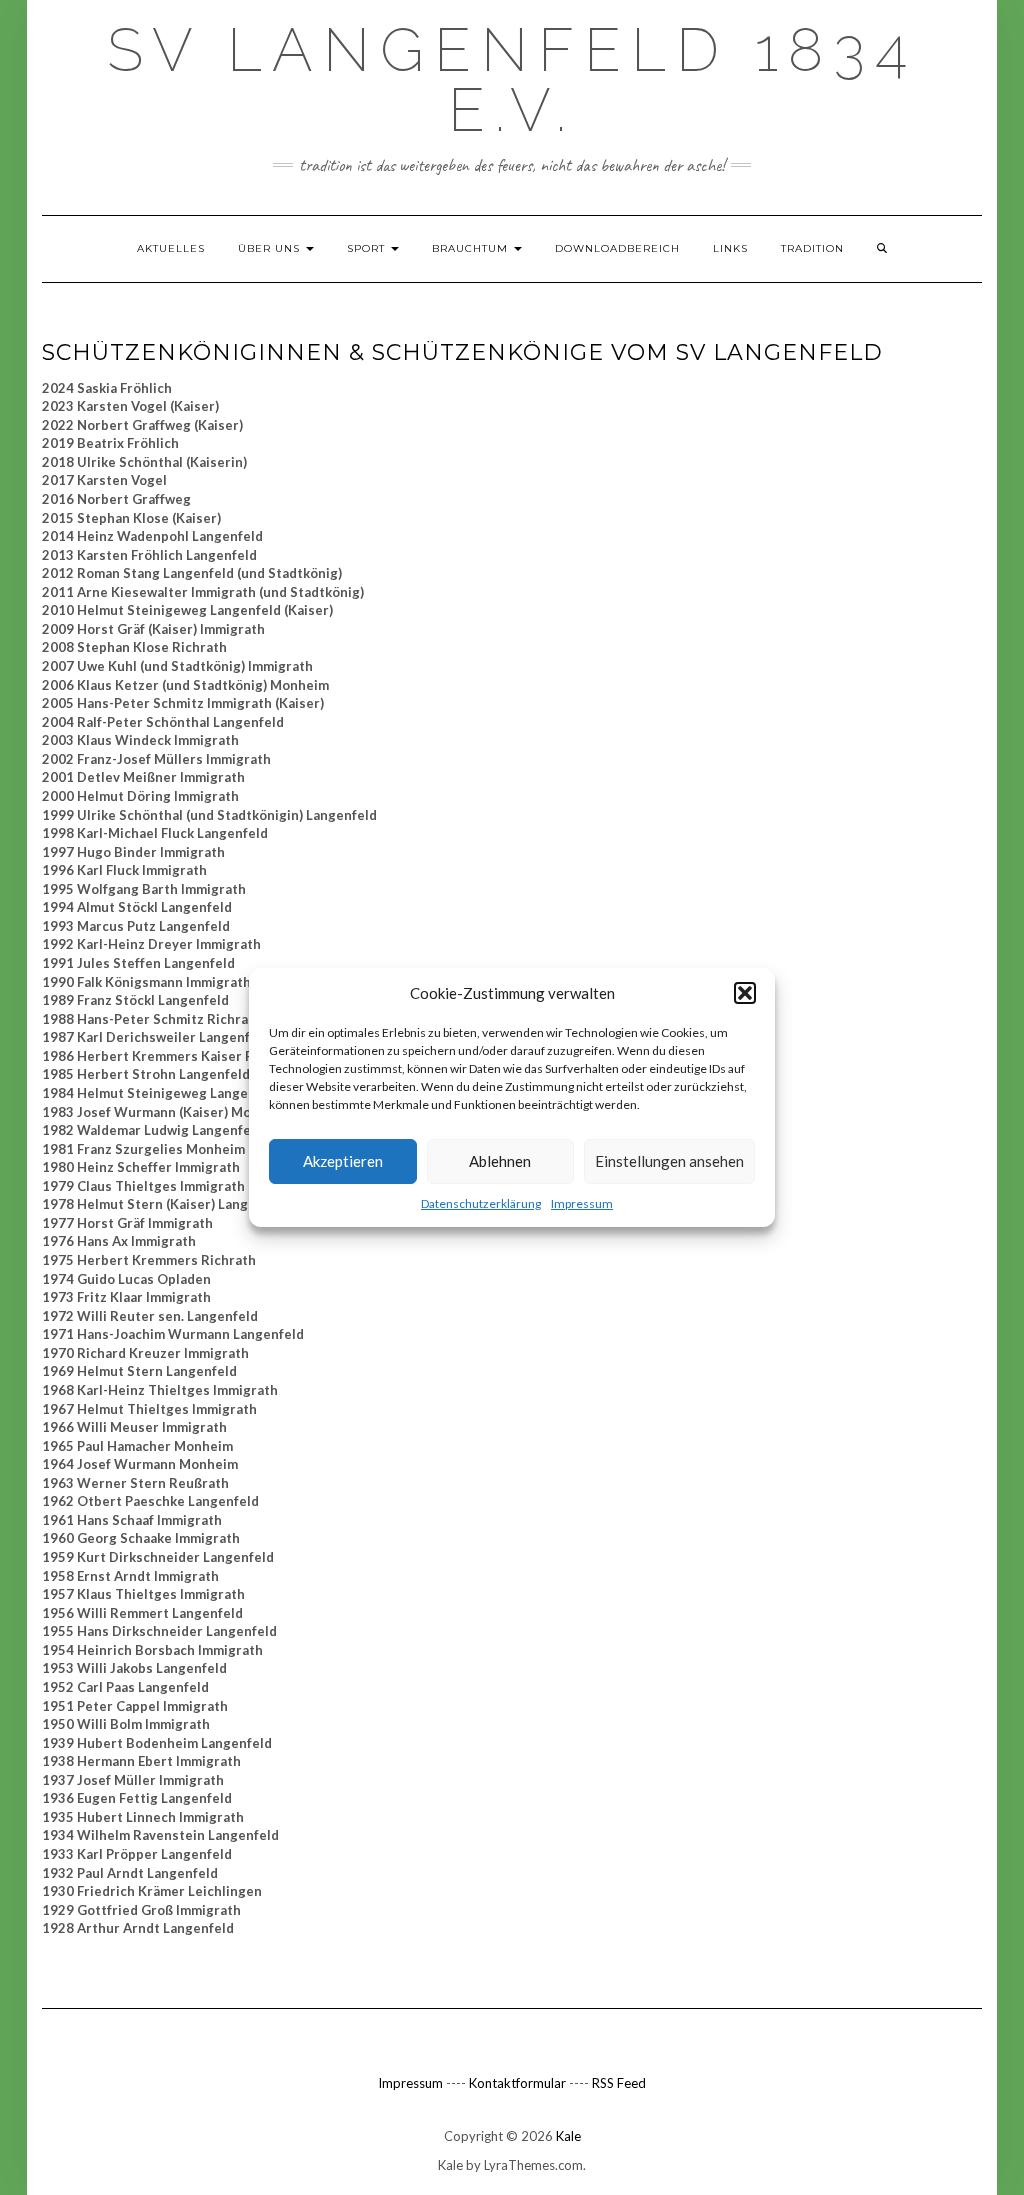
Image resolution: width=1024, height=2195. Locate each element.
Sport (368, 248)
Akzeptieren (343, 1161)
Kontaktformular (517, 2083)
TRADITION (812, 248)
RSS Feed (619, 2083)
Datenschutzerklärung (481, 1203)
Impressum (582, 1203)
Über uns (271, 248)
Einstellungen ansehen (669, 1161)
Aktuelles (171, 248)
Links (730, 248)
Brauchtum (472, 248)
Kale (568, 2136)
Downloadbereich (617, 248)
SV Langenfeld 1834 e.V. (512, 80)
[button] (745, 993)
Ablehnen (500, 1161)
